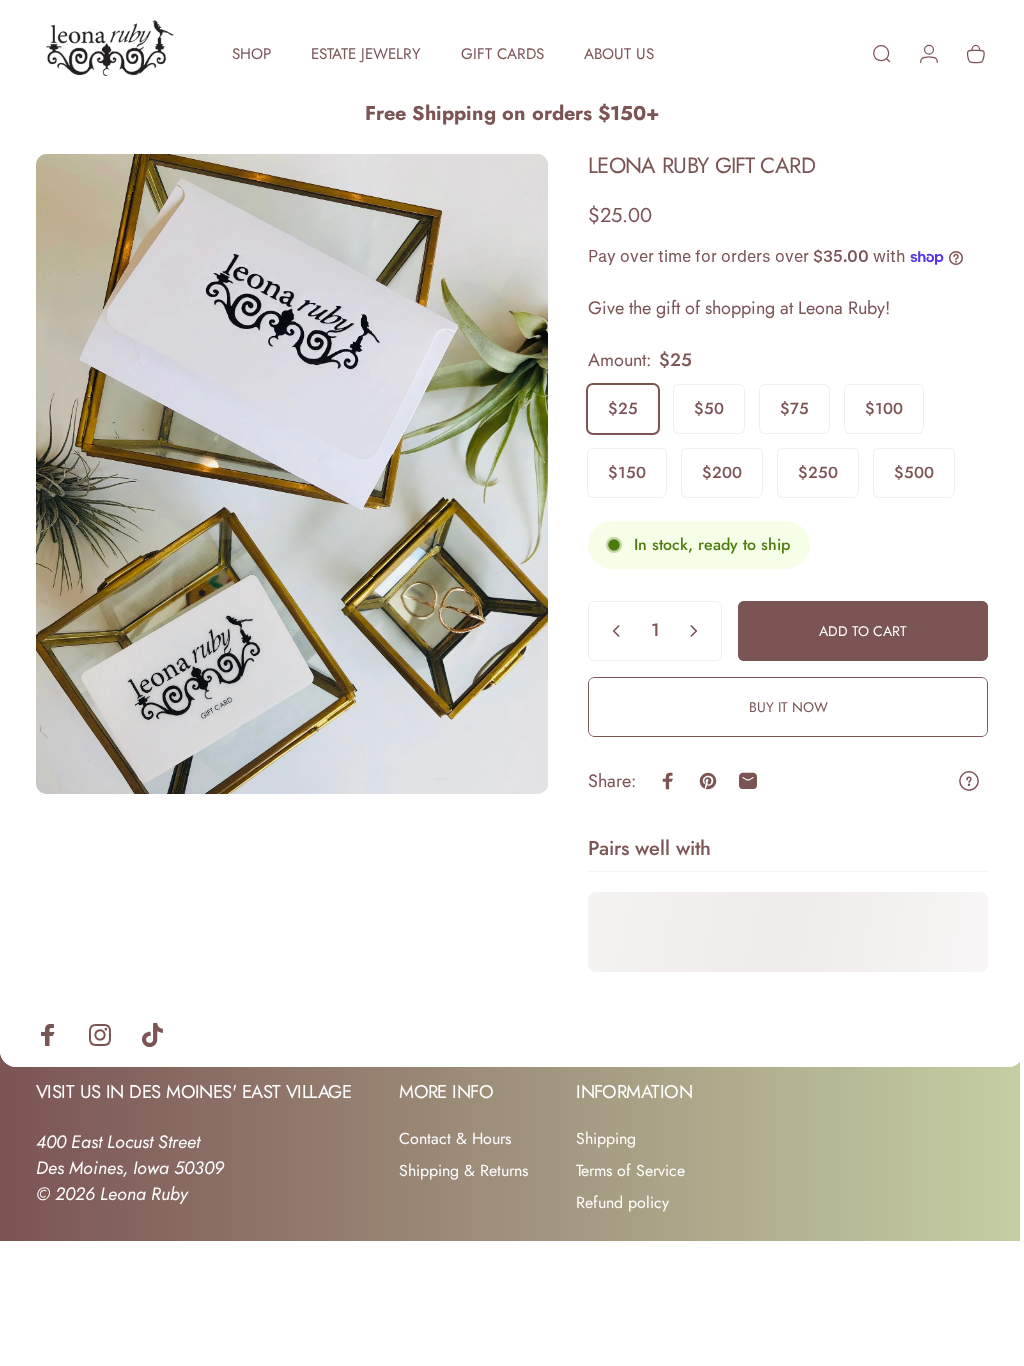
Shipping (606, 1139)
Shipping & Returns (463, 1171)
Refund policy (622, 1203)
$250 (803, 472)
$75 (779, 408)
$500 (899, 472)
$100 (869, 408)
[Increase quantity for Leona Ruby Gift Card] (683, 631)
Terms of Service (630, 1171)
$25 (608, 408)
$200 (707, 472)
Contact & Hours (455, 1139)
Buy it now (773, 707)
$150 (612, 472)
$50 (694, 408)
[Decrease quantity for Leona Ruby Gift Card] (597, 631)
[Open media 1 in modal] (284, 464)
